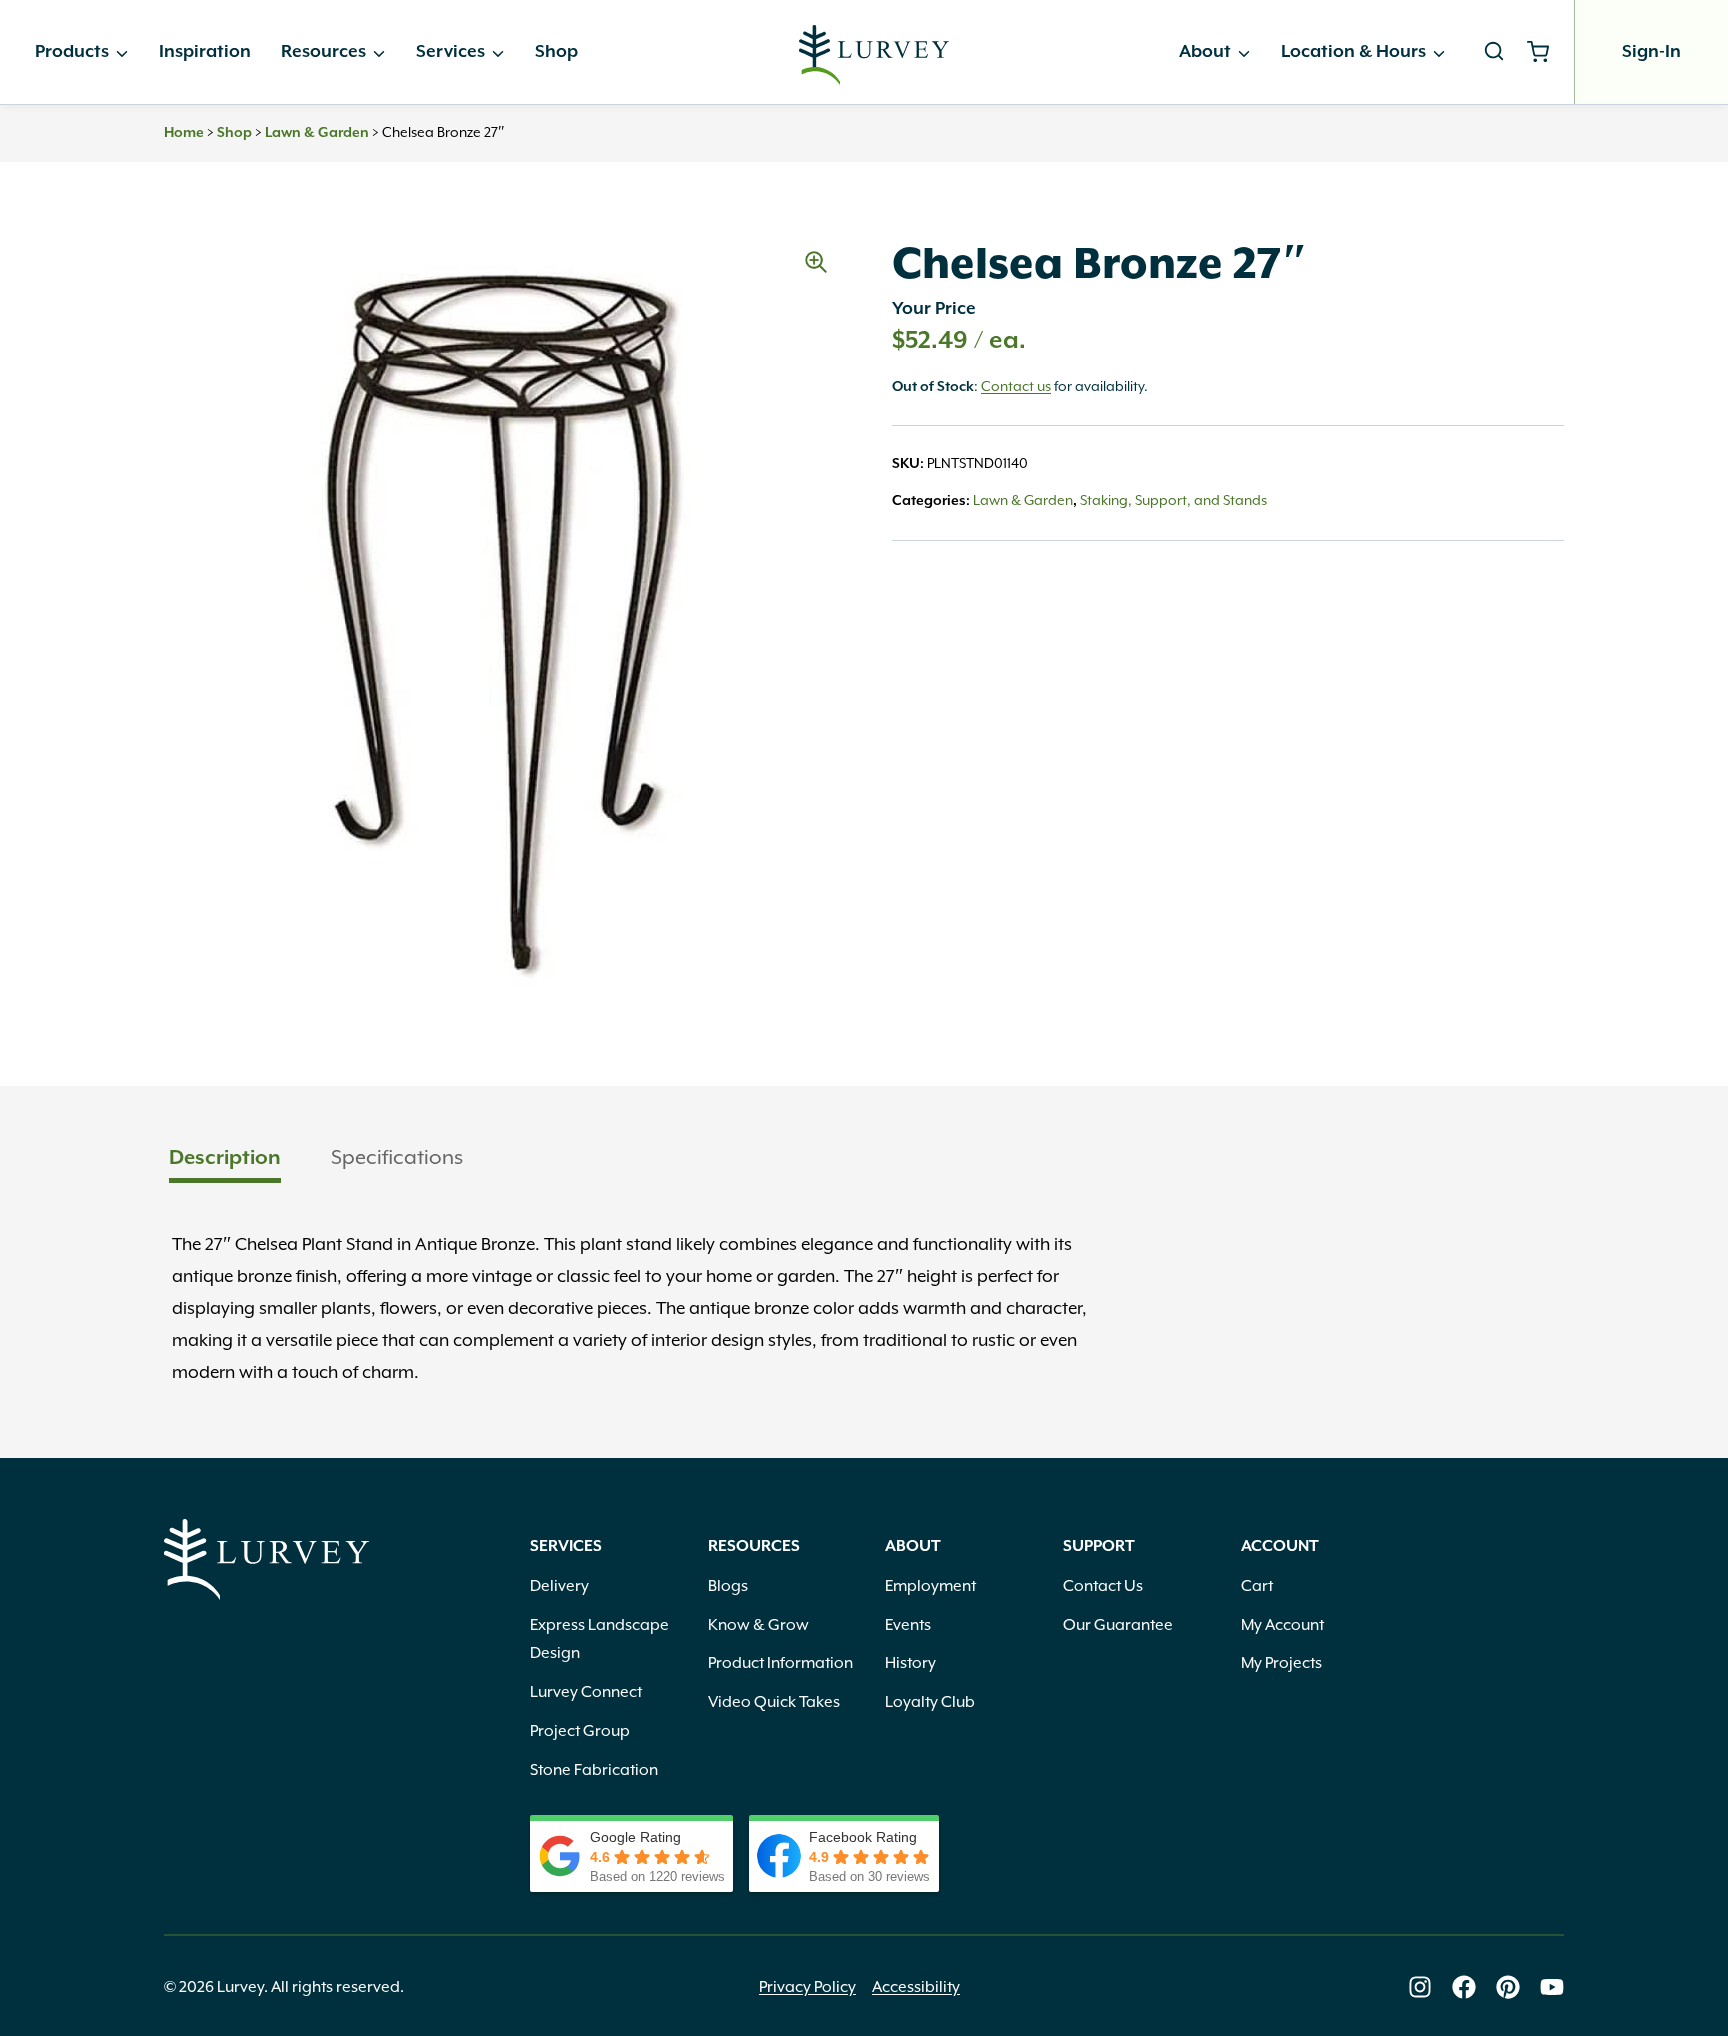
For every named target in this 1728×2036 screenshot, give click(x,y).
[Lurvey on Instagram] (1420, 1987)
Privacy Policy (807, 1987)
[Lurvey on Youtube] (1552, 1987)
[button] (816, 262)
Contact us (1016, 386)
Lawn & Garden (317, 133)
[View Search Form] (1494, 52)
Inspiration (205, 52)
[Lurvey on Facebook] (1464, 1987)
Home (184, 133)
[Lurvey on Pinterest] (1508, 1987)
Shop (556, 52)
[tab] (225, 1159)
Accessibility (916, 1987)
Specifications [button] (397, 1157)
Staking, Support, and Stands (1173, 500)
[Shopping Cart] (1545, 52)
